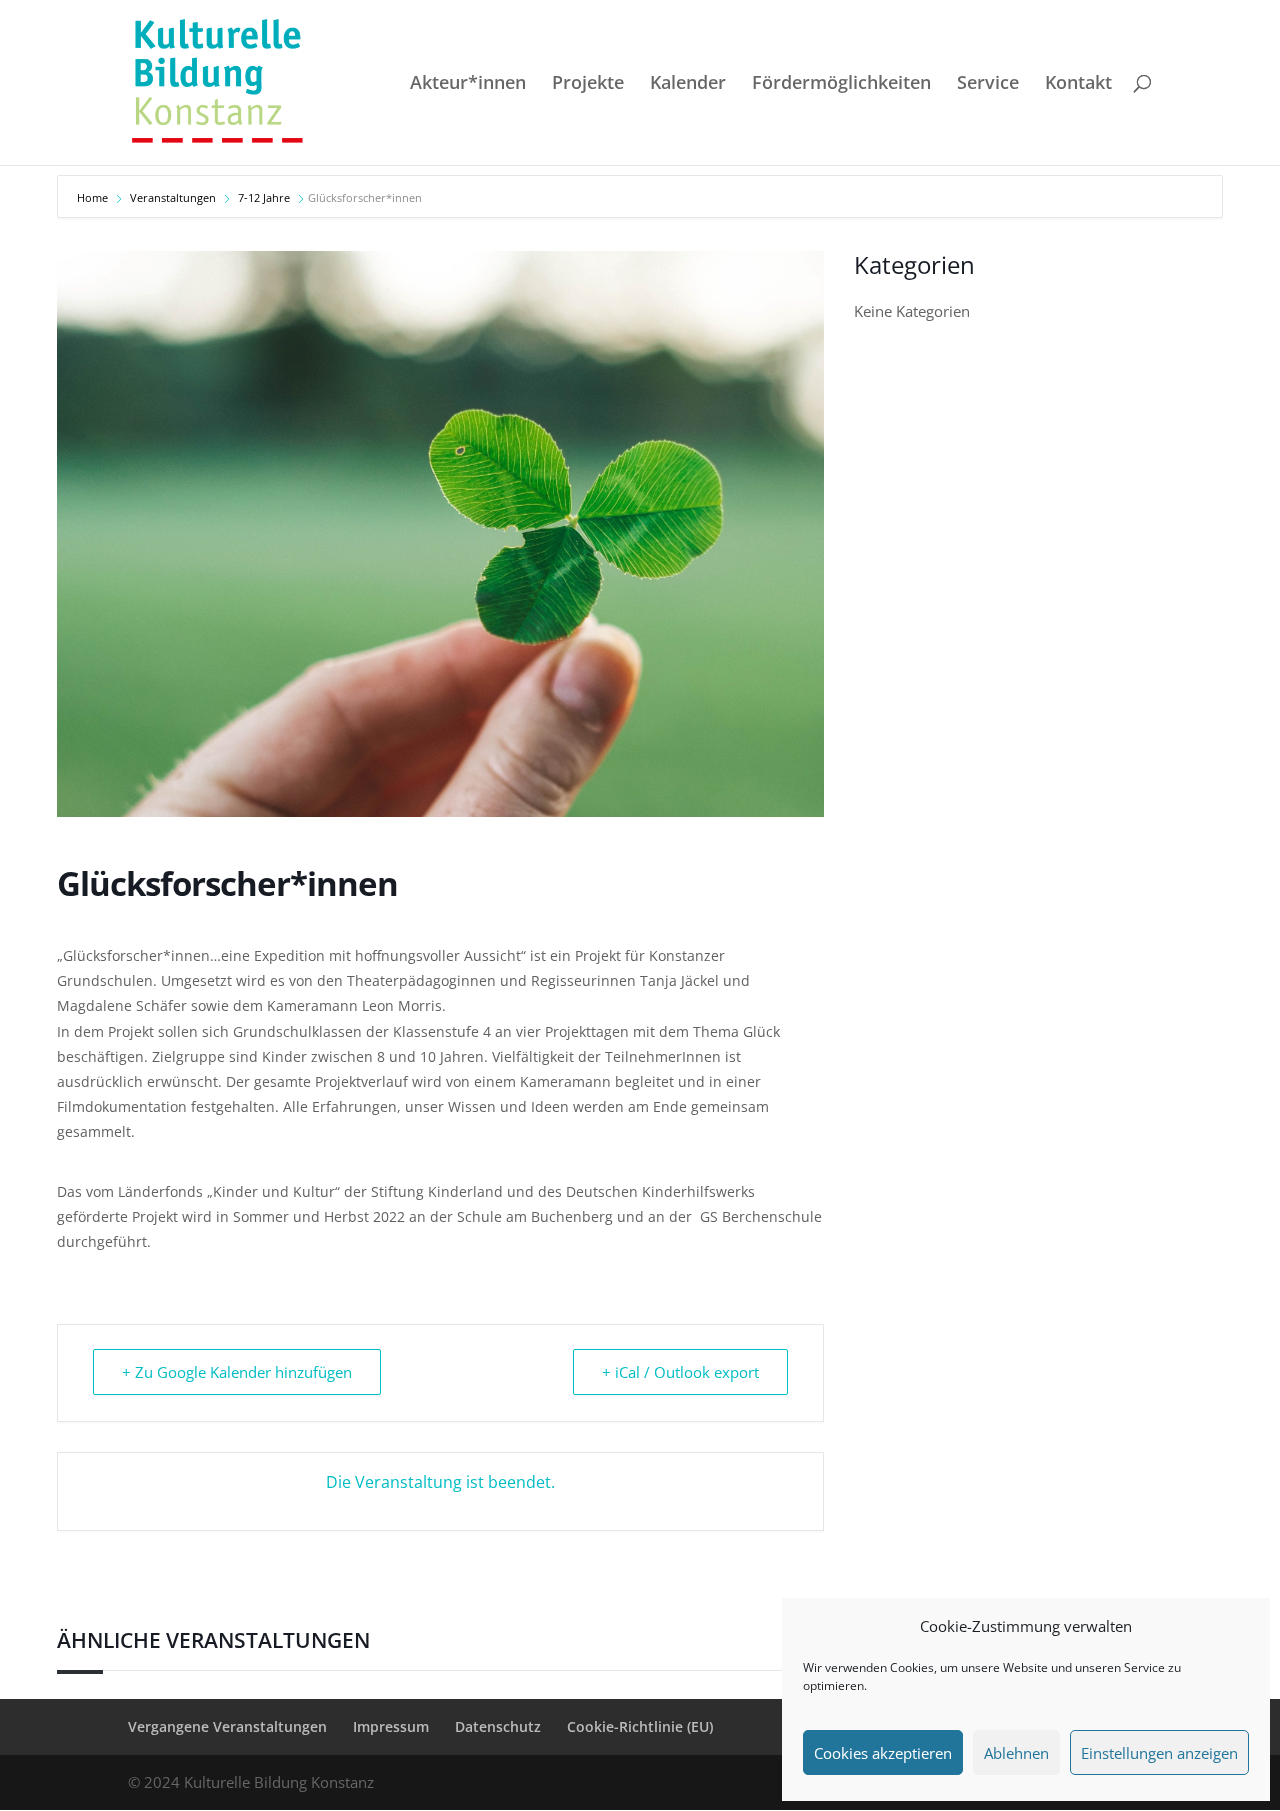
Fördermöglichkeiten (841, 84)
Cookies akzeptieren (883, 1753)
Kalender (688, 84)
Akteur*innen (468, 84)
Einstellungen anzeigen (1159, 1753)
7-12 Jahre (264, 197)
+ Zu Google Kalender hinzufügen (237, 1372)
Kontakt (1078, 84)
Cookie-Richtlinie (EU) (640, 1726)
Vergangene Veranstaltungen (227, 1726)
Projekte (588, 84)
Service (988, 84)
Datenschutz (498, 1726)
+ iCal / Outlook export (680, 1372)
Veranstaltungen (173, 197)
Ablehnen (1016, 1753)
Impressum (391, 1726)
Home (94, 197)
